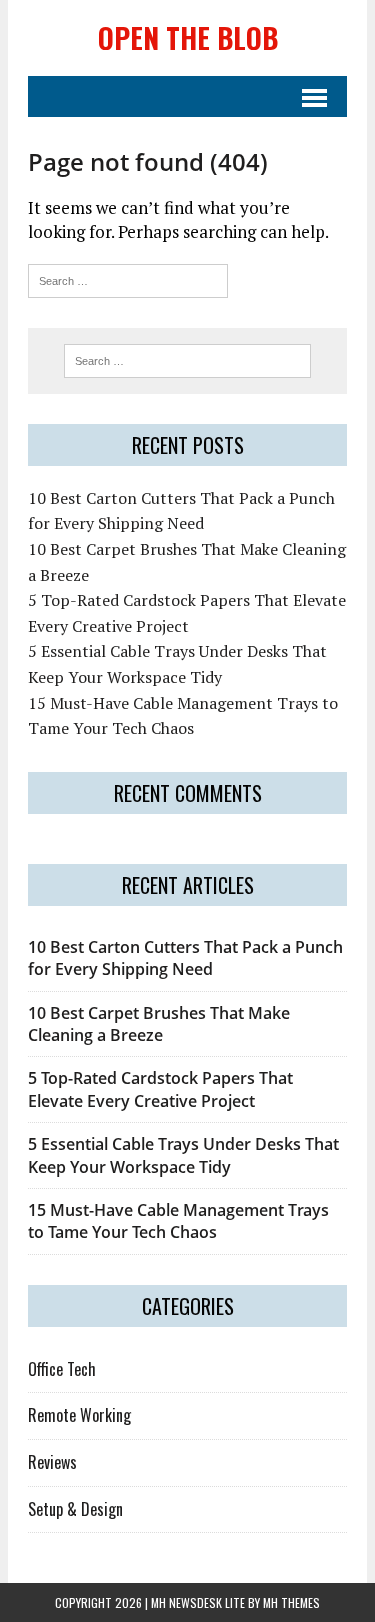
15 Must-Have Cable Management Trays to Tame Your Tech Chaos (178, 1221)
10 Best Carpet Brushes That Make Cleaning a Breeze (159, 1024)
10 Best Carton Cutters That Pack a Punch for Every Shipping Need (185, 958)
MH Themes (291, 1602)
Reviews (52, 1462)
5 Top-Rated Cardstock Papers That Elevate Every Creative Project (160, 1089)
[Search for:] (128, 278)
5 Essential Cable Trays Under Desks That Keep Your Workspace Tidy (183, 1155)
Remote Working (79, 1415)
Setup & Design (75, 1509)
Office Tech (62, 1369)
